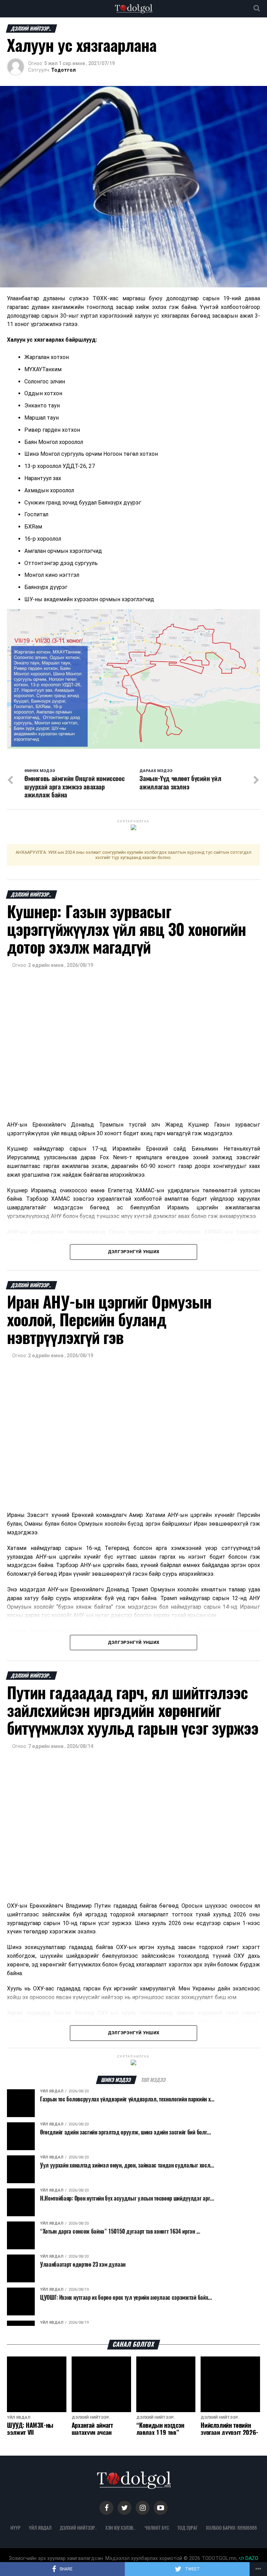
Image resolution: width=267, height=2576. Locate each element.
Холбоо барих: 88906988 (231, 2528)
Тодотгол (63, 70)
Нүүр (15, 2528)
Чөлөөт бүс (157, 2528)
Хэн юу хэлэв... (121, 2528)
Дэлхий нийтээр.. (78, 2528)
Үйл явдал (40, 2528)
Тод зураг (187, 2528)
